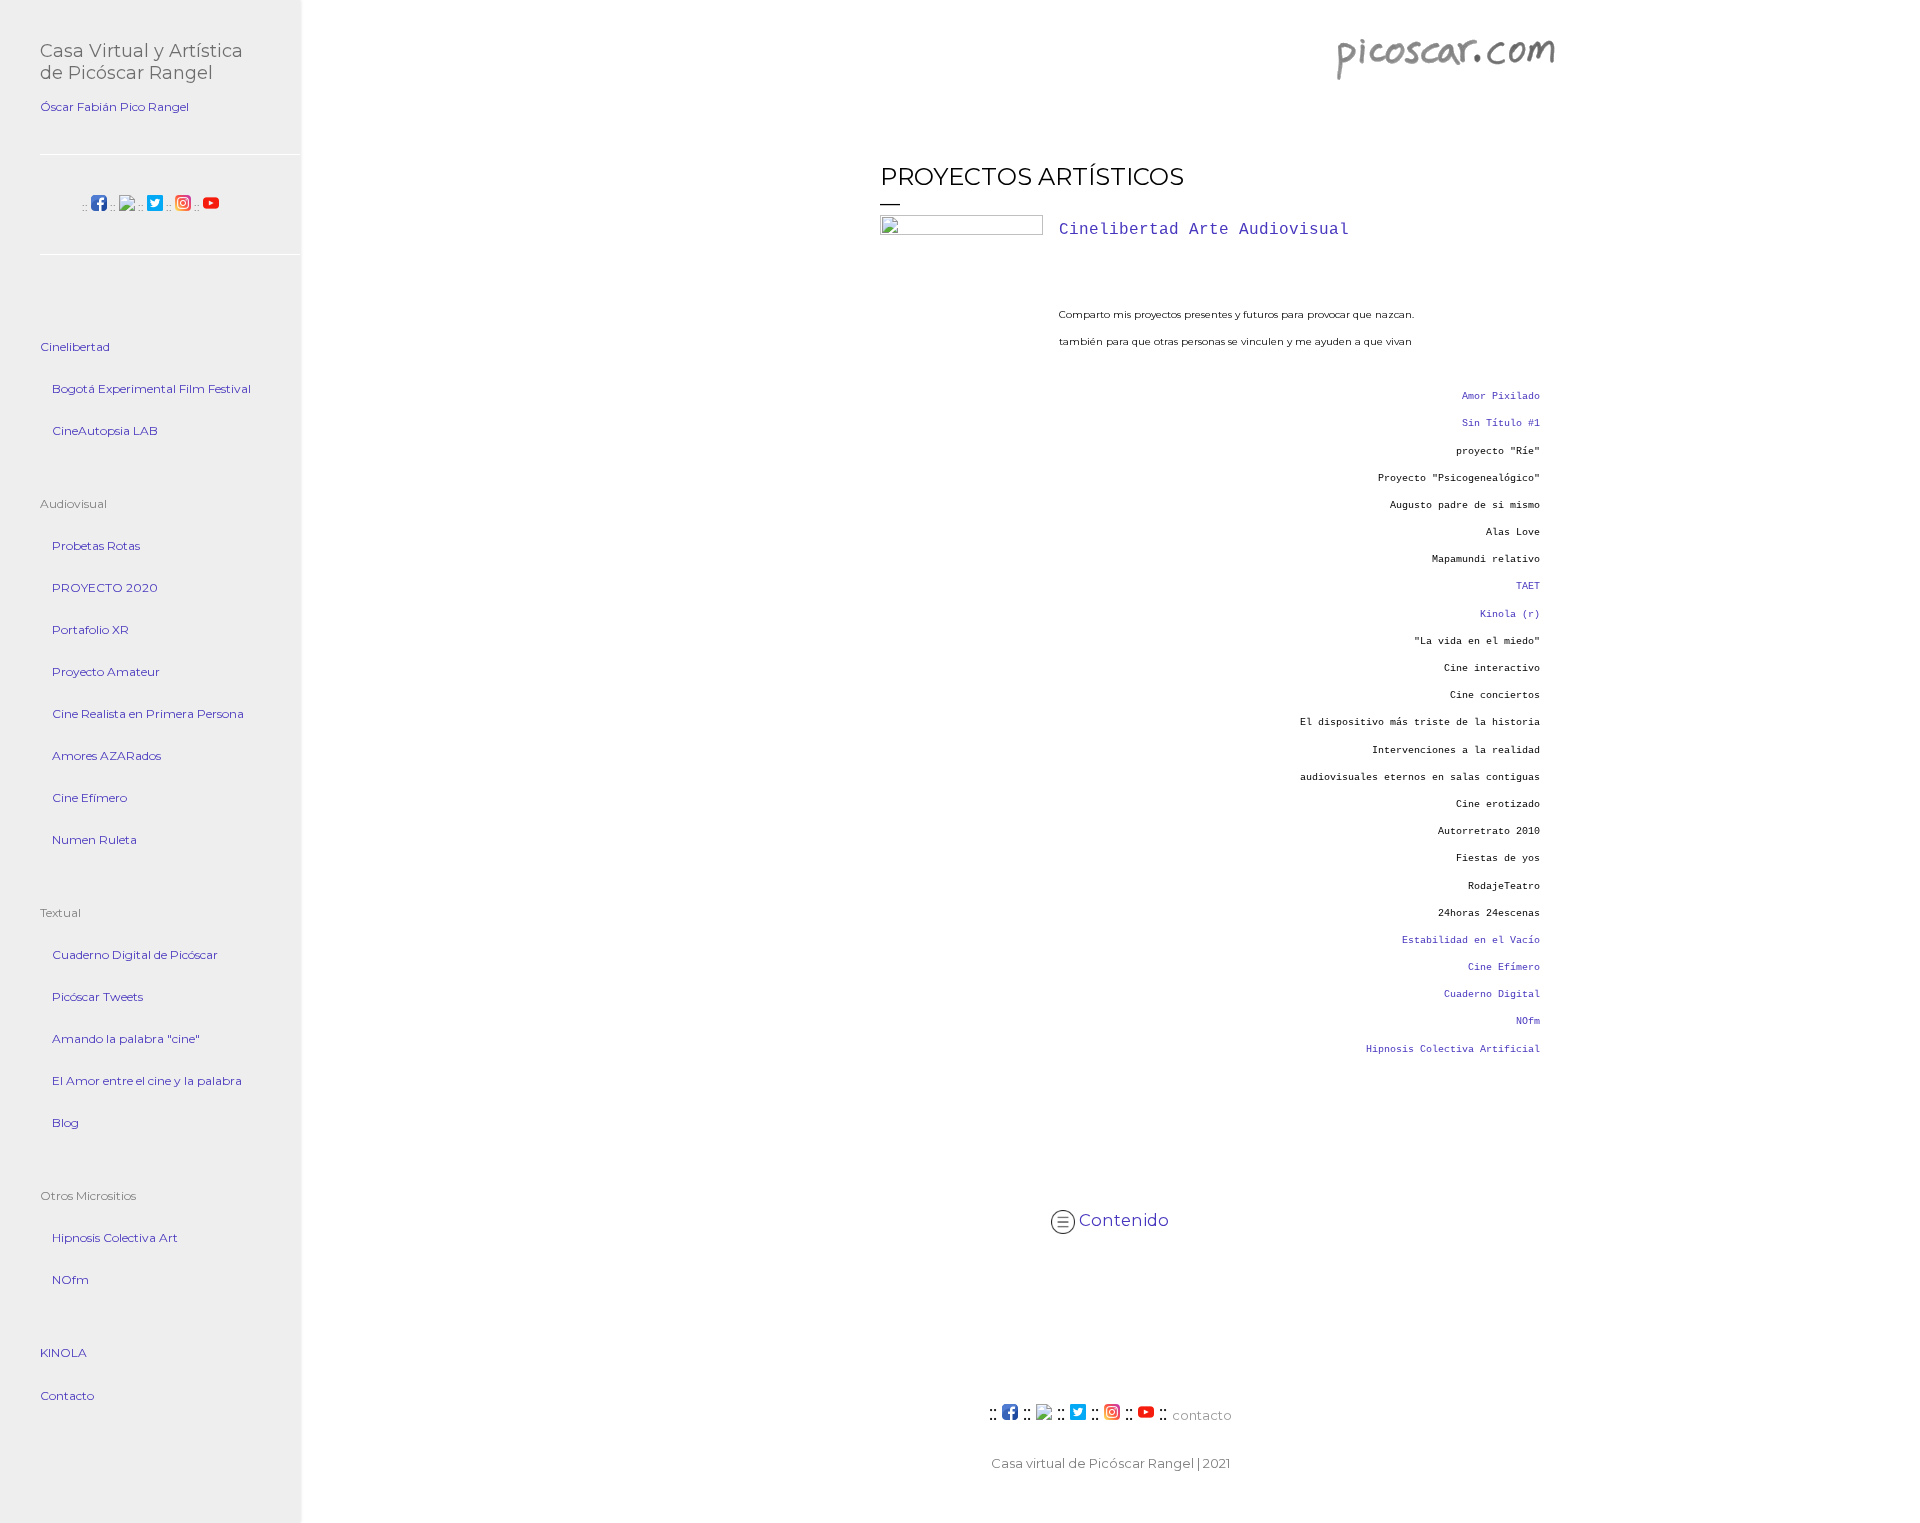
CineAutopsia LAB (105, 430)
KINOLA (63, 1352)
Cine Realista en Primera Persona (148, 713)
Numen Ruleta (94, 839)
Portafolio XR (90, 629)
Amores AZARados (106, 755)
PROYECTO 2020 (105, 587)
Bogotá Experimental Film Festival (151, 388)
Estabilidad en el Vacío (1471, 940)
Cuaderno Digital (1492, 994)
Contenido (1122, 1220)
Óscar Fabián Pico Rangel (114, 106)
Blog (65, 1122)
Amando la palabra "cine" (126, 1038)
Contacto (67, 1395)
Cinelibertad (75, 346)
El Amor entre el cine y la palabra (147, 1080)
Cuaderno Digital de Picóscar (135, 954)
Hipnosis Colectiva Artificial (1453, 1049)
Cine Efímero (1504, 967)
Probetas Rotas (96, 545)
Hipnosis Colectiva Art (115, 1237)
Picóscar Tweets (97, 996)
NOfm (1528, 1021)
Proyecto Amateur (106, 671)
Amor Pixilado (1501, 396)
